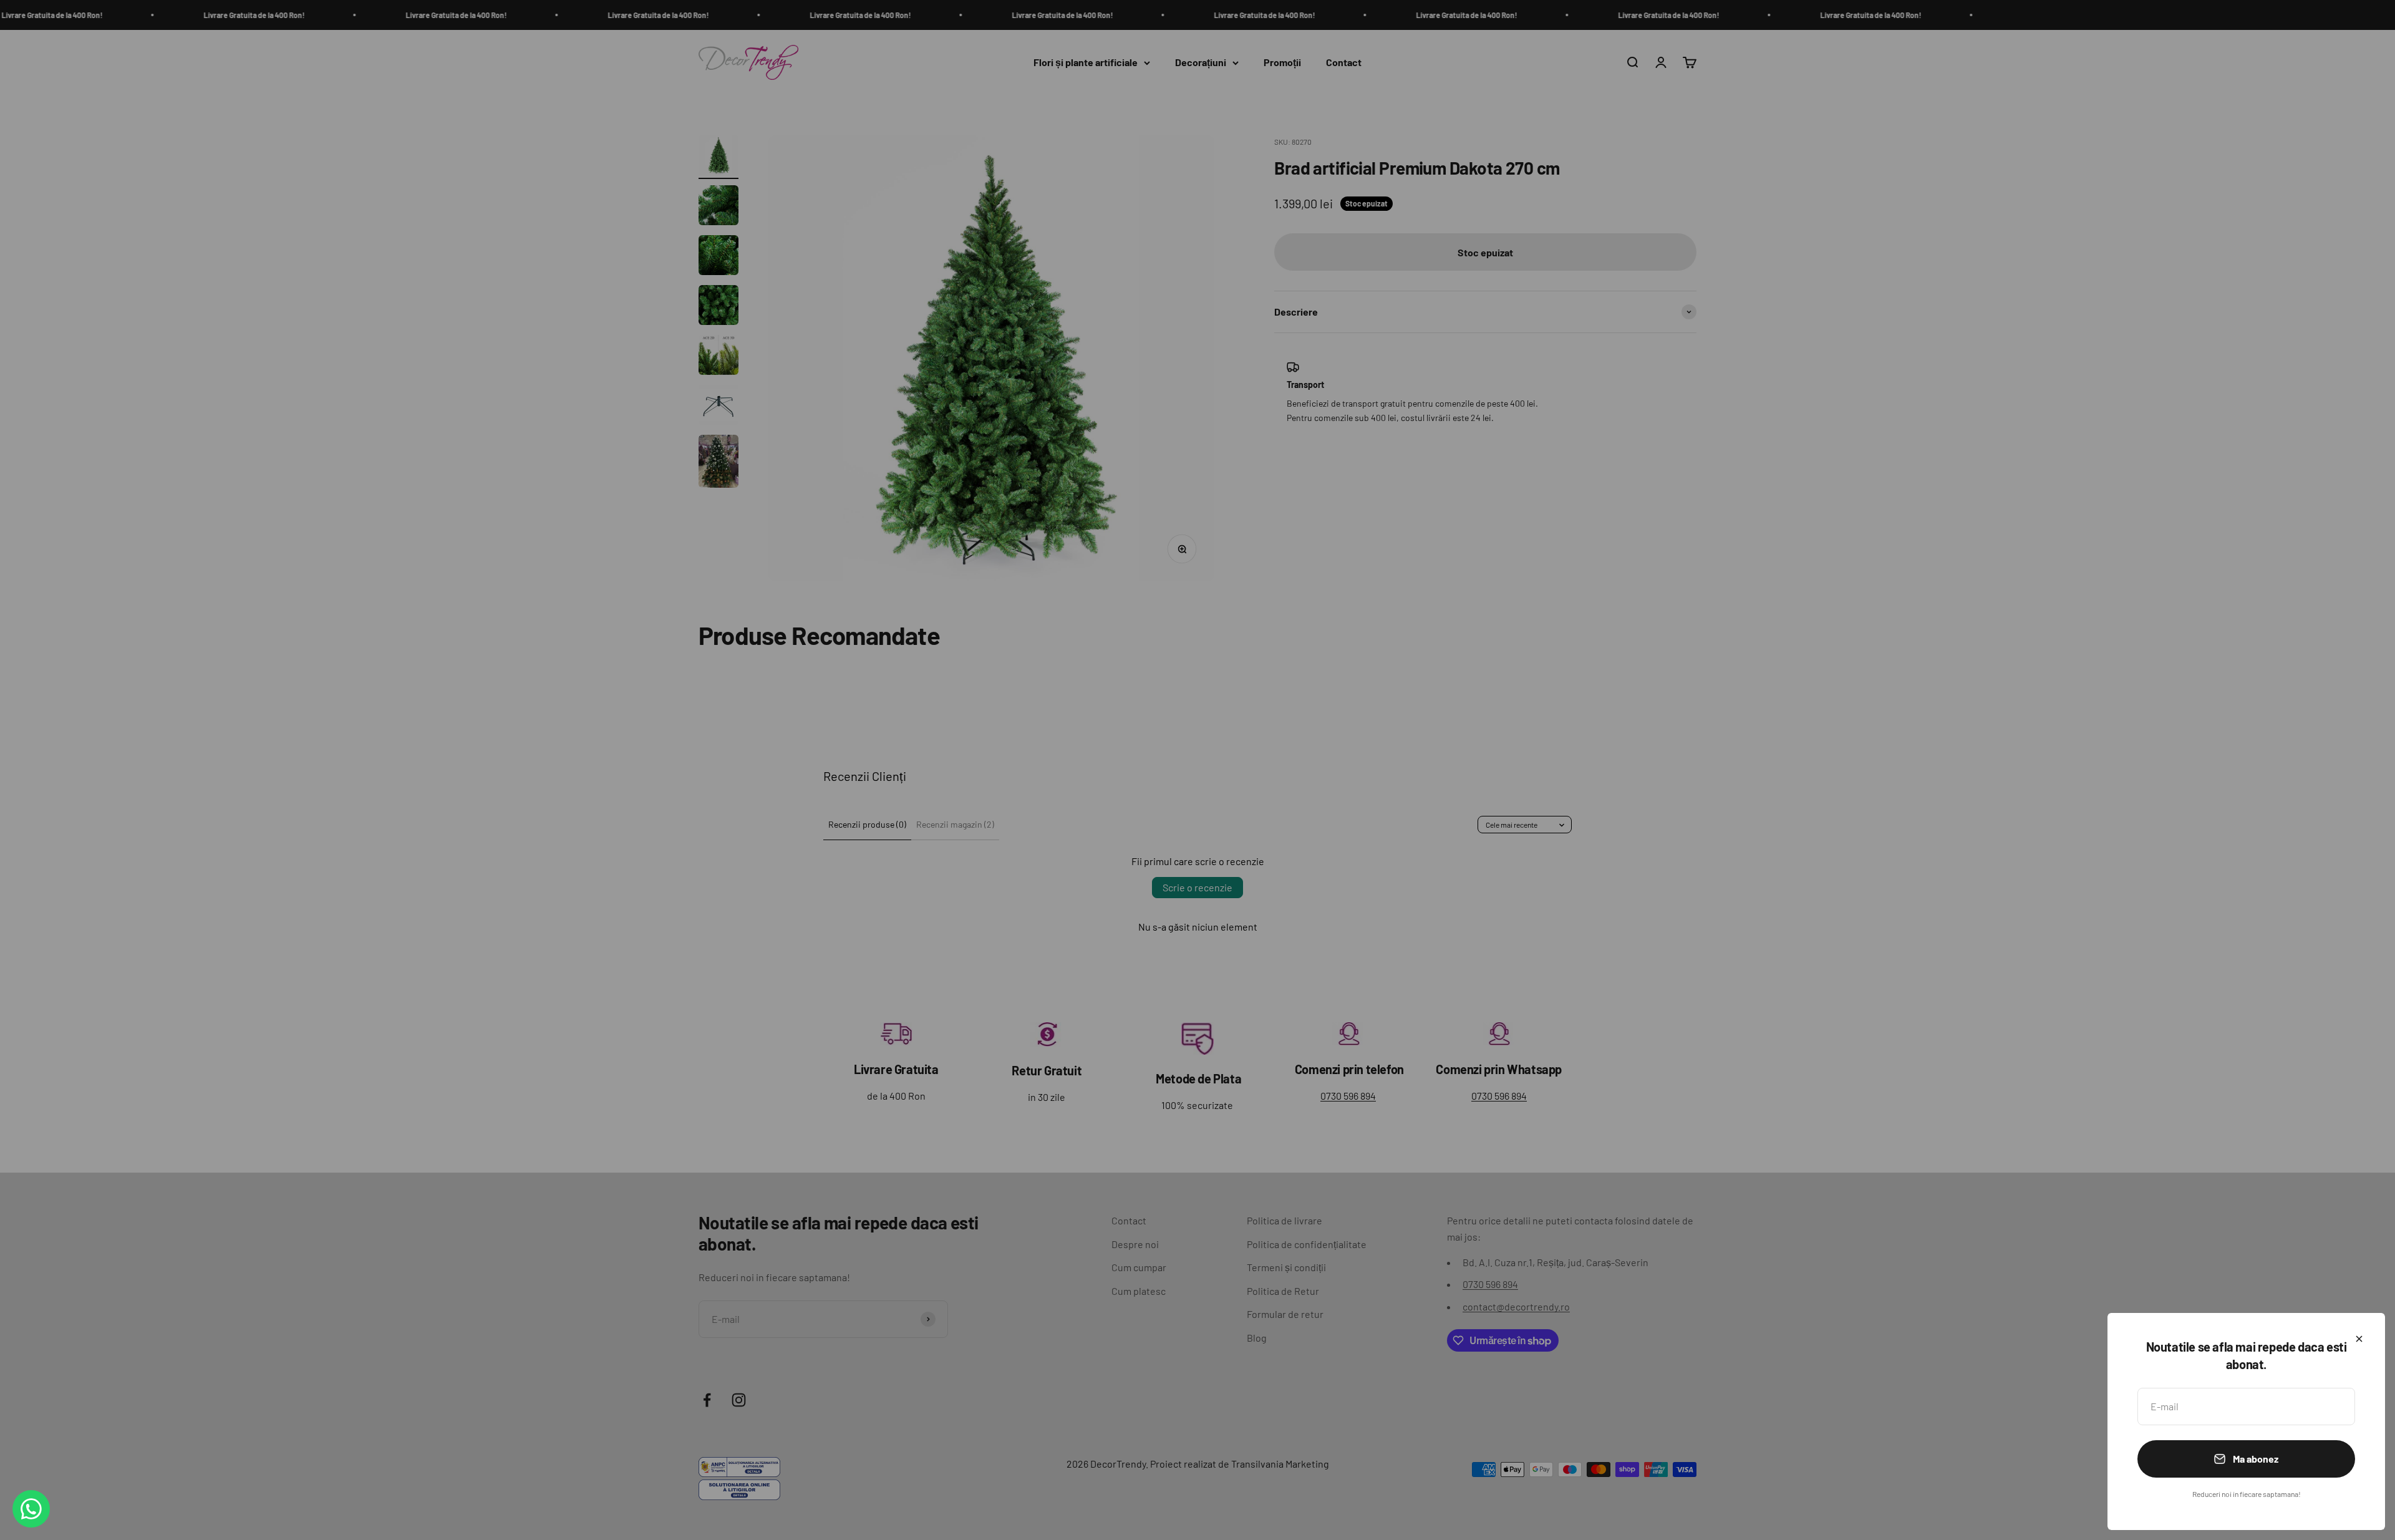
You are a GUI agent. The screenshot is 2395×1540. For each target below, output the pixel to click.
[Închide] (2359, 1339)
